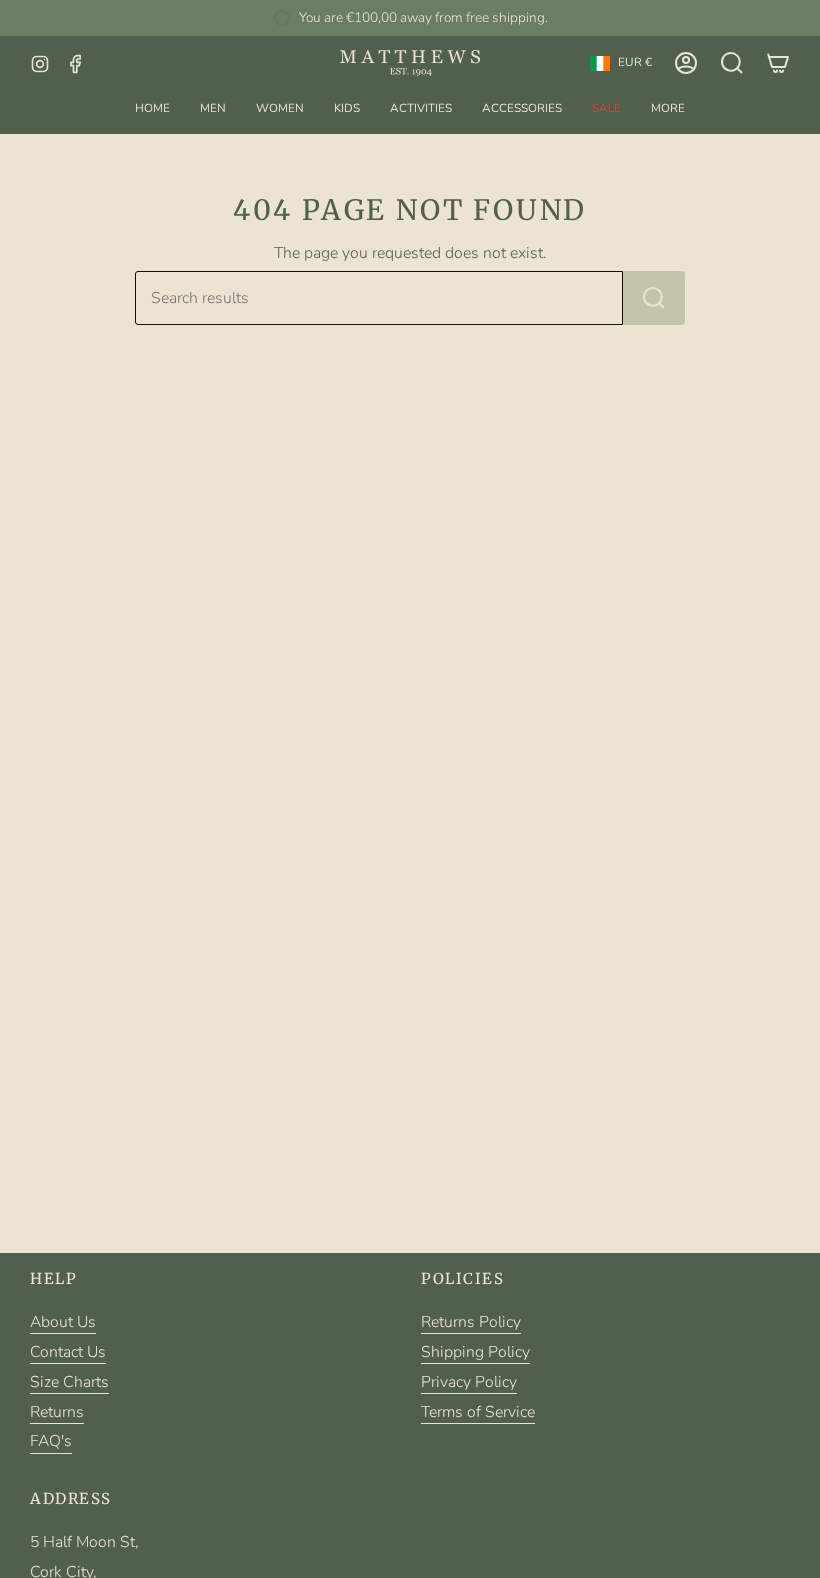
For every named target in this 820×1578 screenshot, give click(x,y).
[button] (213, 108)
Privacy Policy (469, 1382)
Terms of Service (478, 1412)
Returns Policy (471, 1322)
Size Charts (69, 1382)
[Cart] (778, 63)
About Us (63, 1322)
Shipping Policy (475, 1352)
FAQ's (51, 1441)
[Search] (654, 298)
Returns (57, 1412)
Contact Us (68, 1352)
